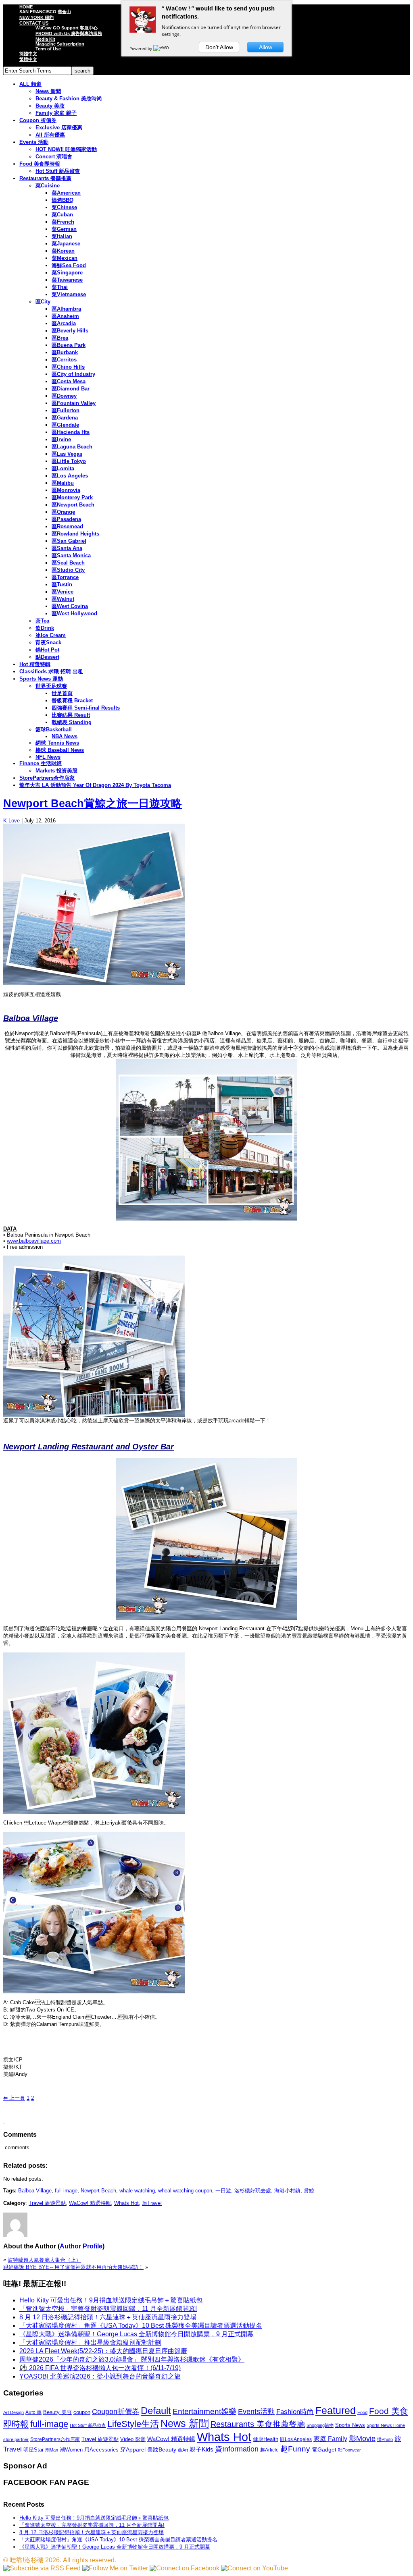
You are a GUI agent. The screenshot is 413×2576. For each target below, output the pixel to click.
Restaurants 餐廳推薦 (45, 178)
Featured (336, 2411)
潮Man (52, 2450)
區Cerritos (64, 360)
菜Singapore (67, 273)
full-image (66, 2191)
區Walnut (63, 599)
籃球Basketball (54, 730)
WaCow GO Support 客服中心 (67, 28)
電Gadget (324, 2449)
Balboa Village (35, 2191)
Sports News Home (386, 2425)
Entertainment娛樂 (204, 2411)
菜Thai (60, 287)
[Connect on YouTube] (254, 2568)
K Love (11, 821)
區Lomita (63, 468)
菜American (66, 193)
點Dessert (47, 657)
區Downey (64, 396)
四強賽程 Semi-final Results (86, 708)
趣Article (269, 2450)
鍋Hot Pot (47, 650)
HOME (26, 7)
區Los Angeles (70, 476)
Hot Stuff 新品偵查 (58, 171)
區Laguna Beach (72, 447)
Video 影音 (133, 2439)
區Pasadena (66, 519)
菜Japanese (66, 244)
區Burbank (65, 352)
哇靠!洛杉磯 (27, 2560)
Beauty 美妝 (50, 106)
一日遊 (223, 2191)
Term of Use (48, 49)
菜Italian (62, 236)
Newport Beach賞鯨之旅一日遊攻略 (93, 803)
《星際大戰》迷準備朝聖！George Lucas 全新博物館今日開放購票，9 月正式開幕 (137, 2334)
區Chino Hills (68, 367)
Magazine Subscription (60, 44)
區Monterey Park (72, 497)
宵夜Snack (48, 642)
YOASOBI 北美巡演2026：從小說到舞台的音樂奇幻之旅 (100, 2376)
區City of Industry (73, 374)
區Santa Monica (71, 555)
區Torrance (65, 577)
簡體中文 (28, 54)
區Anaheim (65, 316)
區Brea (60, 338)
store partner (16, 2439)
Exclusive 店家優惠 (59, 128)
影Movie (362, 2438)
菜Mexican (65, 258)
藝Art (183, 2450)
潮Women (71, 2450)
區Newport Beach (73, 505)
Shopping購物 (320, 2425)
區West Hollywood (74, 613)
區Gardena (65, 418)
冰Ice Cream (51, 635)
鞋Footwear (349, 2450)
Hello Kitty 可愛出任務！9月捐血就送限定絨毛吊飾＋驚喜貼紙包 (111, 2300)
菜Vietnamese (69, 294)
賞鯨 (309, 2191)
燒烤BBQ (63, 200)
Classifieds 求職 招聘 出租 (51, 672)
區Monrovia (66, 490)
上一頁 (14, 2098)
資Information (237, 2449)
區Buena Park (69, 345)
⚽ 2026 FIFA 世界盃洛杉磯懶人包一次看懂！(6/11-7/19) (100, 2368)
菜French (63, 222)
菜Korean (63, 251)
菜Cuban (62, 215)
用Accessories (101, 2450)
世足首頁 (62, 693)
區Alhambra (66, 309)
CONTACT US (34, 23)
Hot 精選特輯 (35, 664)
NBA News (65, 736)
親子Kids (201, 2449)
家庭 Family (330, 2439)
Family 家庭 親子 (56, 113)
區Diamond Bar (71, 389)
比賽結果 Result (71, 715)
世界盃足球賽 (51, 686)
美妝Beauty (162, 2449)
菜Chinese (64, 207)
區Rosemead (67, 526)
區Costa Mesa (69, 381)
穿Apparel (133, 2449)
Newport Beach (98, 2191)
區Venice (63, 592)
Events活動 (256, 2412)
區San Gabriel (69, 541)
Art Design (14, 2412)
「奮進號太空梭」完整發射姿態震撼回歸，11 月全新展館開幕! (108, 2309)
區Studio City (68, 570)
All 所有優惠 (50, 135)
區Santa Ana (67, 548)
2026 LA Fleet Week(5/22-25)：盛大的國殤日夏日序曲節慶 (103, 2351)
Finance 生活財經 (41, 763)
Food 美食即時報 (40, 164)
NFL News (48, 757)
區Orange (63, 512)
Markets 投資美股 (56, 771)
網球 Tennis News (57, 743)
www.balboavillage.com (34, 1241)
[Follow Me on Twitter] (115, 2568)
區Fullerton (66, 410)
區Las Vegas (67, 454)
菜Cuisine (48, 186)
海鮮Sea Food (69, 265)
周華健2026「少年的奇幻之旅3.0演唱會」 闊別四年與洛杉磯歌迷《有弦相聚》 (132, 2359)
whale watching (137, 2191)
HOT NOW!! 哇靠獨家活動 (66, 149)
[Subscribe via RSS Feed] (42, 2568)
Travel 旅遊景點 (47, 2203)
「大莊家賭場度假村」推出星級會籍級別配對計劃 (90, 2342)
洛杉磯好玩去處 (253, 2191)
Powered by (141, 48)
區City (43, 302)
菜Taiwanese (67, 280)
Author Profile (81, 2246)
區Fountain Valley (74, 403)
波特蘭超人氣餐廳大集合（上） (44, 2260)
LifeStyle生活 (133, 2424)
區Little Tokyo (69, 461)
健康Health (266, 2439)
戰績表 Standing (72, 722)
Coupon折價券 (116, 2412)
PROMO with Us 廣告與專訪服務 (69, 33)
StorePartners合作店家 (47, 778)
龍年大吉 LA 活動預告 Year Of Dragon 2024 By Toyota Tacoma (95, 785)
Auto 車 (33, 2412)
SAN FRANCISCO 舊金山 (45, 12)
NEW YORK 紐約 (37, 17)
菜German (64, 229)
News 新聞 (48, 91)
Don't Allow (219, 47)
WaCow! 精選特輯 (90, 2203)
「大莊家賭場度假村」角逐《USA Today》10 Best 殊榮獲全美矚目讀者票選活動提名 (141, 2326)
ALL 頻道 (30, 84)
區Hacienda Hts (71, 432)
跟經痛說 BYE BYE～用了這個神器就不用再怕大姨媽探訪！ (73, 2267)
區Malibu (63, 483)
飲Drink (45, 628)
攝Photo (385, 2439)
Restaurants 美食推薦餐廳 (258, 2424)
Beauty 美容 (57, 2412)
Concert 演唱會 (54, 157)
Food (362, 2412)
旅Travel (152, 2203)
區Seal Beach (68, 563)
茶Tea (42, 621)
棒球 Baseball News (60, 750)
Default (156, 2411)
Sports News (350, 2425)
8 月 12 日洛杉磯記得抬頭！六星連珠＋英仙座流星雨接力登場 (108, 2317)
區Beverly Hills (70, 331)
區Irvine (61, 439)
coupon (82, 2412)
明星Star (33, 2450)
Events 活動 (34, 142)
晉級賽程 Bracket (72, 701)
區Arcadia (64, 323)
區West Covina (70, 606)
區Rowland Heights (75, 534)
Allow (266, 47)
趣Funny (295, 2449)
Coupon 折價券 (38, 120)
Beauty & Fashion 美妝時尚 (69, 99)
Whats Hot (126, 2203)
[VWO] (162, 48)
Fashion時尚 (295, 2412)
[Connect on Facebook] (185, 2568)
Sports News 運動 (41, 679)
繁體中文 (28, 59)
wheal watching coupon (185, 2191)
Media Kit (45, 39)
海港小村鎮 (287, 2191)
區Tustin (62, 584)
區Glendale (65, 425)
